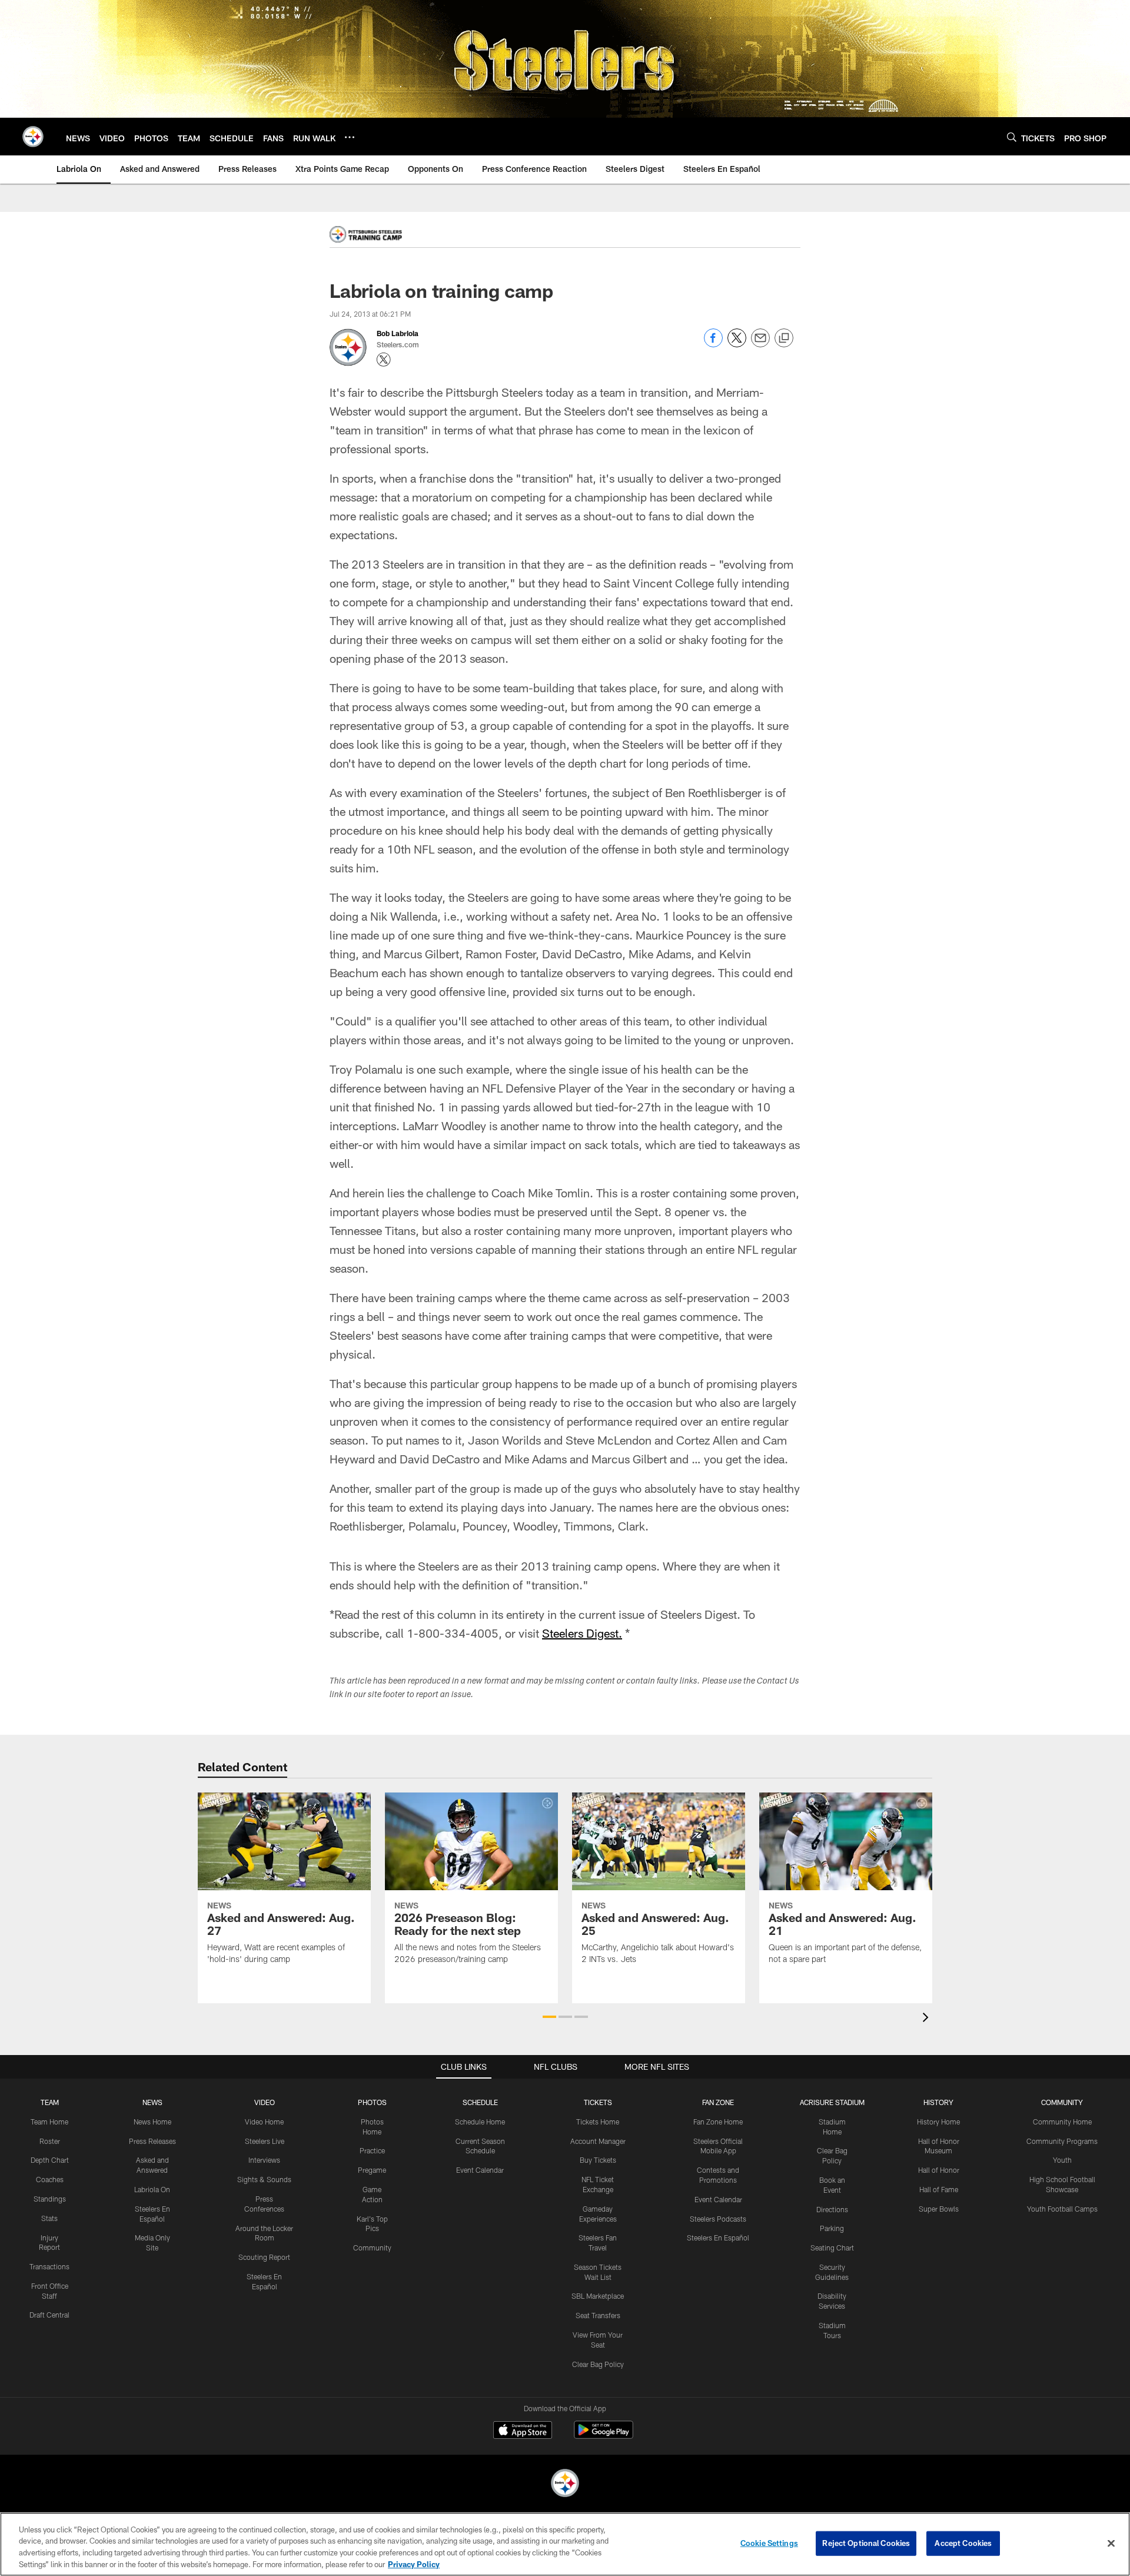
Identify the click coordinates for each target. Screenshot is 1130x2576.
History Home (938, 2122)
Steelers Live (265, 2141)
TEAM (50, 2102)
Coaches (50, 2179)
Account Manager (598, 2141)
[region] (565, 2544)
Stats (49, 2218)
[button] (549, 2017)
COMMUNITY (1062, 2102)
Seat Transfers (598, 2315)
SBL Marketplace (598, 2296)
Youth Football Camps (1062, 2209)
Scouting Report (264, 2257)
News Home (152, 2122)
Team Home (49, 2122)
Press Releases (152, 2141)
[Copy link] (784, 338)
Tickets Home (598, 2122)
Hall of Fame (939, 2189)
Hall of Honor (939, 2170)
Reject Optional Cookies (866, 2543)
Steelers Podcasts (718, 2219)
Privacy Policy (414, 2564)
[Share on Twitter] (737, 344)
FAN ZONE (718, 2102)
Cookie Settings (769, 2543)
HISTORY (938, 2102)
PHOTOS (372, 2102)
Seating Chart (832, 2248)
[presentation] (928, 2019)
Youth (1062, 2160)
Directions (832, 2209)
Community (372, 2248)
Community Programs (1062, 2141)
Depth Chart (50, 2160)
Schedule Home (480, 2122)
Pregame (372, 2170)
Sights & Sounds (264, 2179)
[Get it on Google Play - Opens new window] (604, 2436)
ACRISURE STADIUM (832, 2102)
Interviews (264, 2160)
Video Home (264, 2122)
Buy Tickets (598, 2160)
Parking (832, 2228)
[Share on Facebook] (713, 344)
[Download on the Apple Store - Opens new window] (523, 2431)
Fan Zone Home (718, 2122)
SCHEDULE (480, 2102)
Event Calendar (480, 2170)
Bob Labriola (398, 333)
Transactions (49, 2266)
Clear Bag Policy (598, 2364)
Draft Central (49, 2315)
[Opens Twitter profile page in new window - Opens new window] (384, 360)
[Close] (1111, 2543)
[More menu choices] (350, 137)
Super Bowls (939, 2209)
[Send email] (760, 344)
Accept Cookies (963, 2543)
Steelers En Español (718, 2238)
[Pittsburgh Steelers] (565, 2484)
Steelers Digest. (582, 1633)
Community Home (1062, 2122)
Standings (50, 2199)
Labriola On (152, 2189)
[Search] (1012, 137)
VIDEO (265, 2102)
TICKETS (598, 2102)
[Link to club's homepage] (33, 137)
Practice (372, 2150)
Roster (50, 2141)
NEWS (152, 2102)
